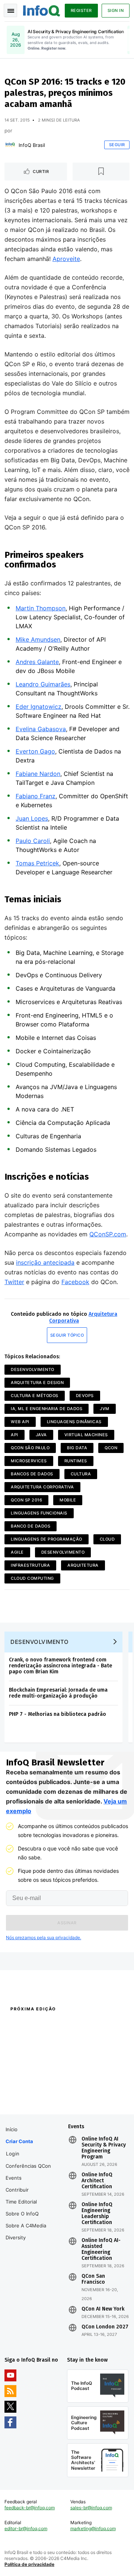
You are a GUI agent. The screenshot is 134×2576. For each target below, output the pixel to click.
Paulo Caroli (33, 841)
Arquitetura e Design (37, 1383)
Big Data (77, 1448)
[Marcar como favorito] (101, 172)
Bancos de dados (32, 1474)
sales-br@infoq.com (91, 2508)
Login (13, 2154)
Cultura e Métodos (35, 1396)
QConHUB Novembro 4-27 (32, 2086)
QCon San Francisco (93, 2279)
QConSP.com (108, 1234)
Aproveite (66, 259)
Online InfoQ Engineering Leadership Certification (97, 2214)
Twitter (14, 1282)
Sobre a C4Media (26, 2226)
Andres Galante (37, 662)
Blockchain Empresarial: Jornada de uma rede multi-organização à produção (58, 1693)
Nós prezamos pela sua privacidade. (44, 1937)
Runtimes (76, 1461)
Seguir (117, 145)
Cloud (107, 1539)
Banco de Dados (31, 1526)
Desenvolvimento (33, 1369)
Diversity (16, 2237)
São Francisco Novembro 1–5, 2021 (97, 2100)
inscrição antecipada (45, 1262)
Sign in (116, 10)
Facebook (75, 1282)
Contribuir (17, 2190)
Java (41, 1435)
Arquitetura (83, 1565)
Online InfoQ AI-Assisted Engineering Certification (101, 2249)
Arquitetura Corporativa (42, 1487)
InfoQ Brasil (32, 145)
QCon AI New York (103, 2309)
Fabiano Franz (36, 796)
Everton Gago (35, 751)
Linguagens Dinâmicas (74, 1422)
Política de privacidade (29, 2564)
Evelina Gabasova (41, 729)
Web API (20, 1422)
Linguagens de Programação (47, 1539)
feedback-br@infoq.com (30, 2508)
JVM (105, 1409)
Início (12, 2129)
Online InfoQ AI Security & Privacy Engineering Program (104, 2148)
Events (14, 2178)
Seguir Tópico (67, 1335)
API (15, 1435)
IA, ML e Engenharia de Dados (47, 1409)
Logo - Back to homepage (42, 10)
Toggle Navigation (10, 10)
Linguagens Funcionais (39, 1513)
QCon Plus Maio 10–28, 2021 (35, 2096)
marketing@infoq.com (93, 2528)
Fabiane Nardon (38, 774)
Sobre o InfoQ (22, 2214)
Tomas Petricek (37, 863)
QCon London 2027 (105, 2327)
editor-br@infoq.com (26, 2528)
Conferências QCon (28, 2166)
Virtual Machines (86, 1435)
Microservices (29, 1461)
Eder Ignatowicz (39, 707)
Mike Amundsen (38, 639)
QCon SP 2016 (26, 1500)
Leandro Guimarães (43, 684)
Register (81, 10)
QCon (111, 1448)
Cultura (81, 1474)
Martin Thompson (41, 608)
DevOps (85, 1396)
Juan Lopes (32, 818)
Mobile (68, 1500)
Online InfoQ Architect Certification (97, 2181)
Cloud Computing (32, 1578)
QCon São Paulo (30, 1448)
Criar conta (19, 2141)
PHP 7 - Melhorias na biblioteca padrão (58, 1714)
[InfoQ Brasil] (10, 145)
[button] (67, 1923)
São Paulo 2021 (83, 2086)
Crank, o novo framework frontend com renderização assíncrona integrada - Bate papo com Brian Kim (60, 1666)
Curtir (41, 172)
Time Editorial (21, 2202)
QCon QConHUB (53, 2025)
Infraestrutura (30, 1565)
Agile (17, 1552)
